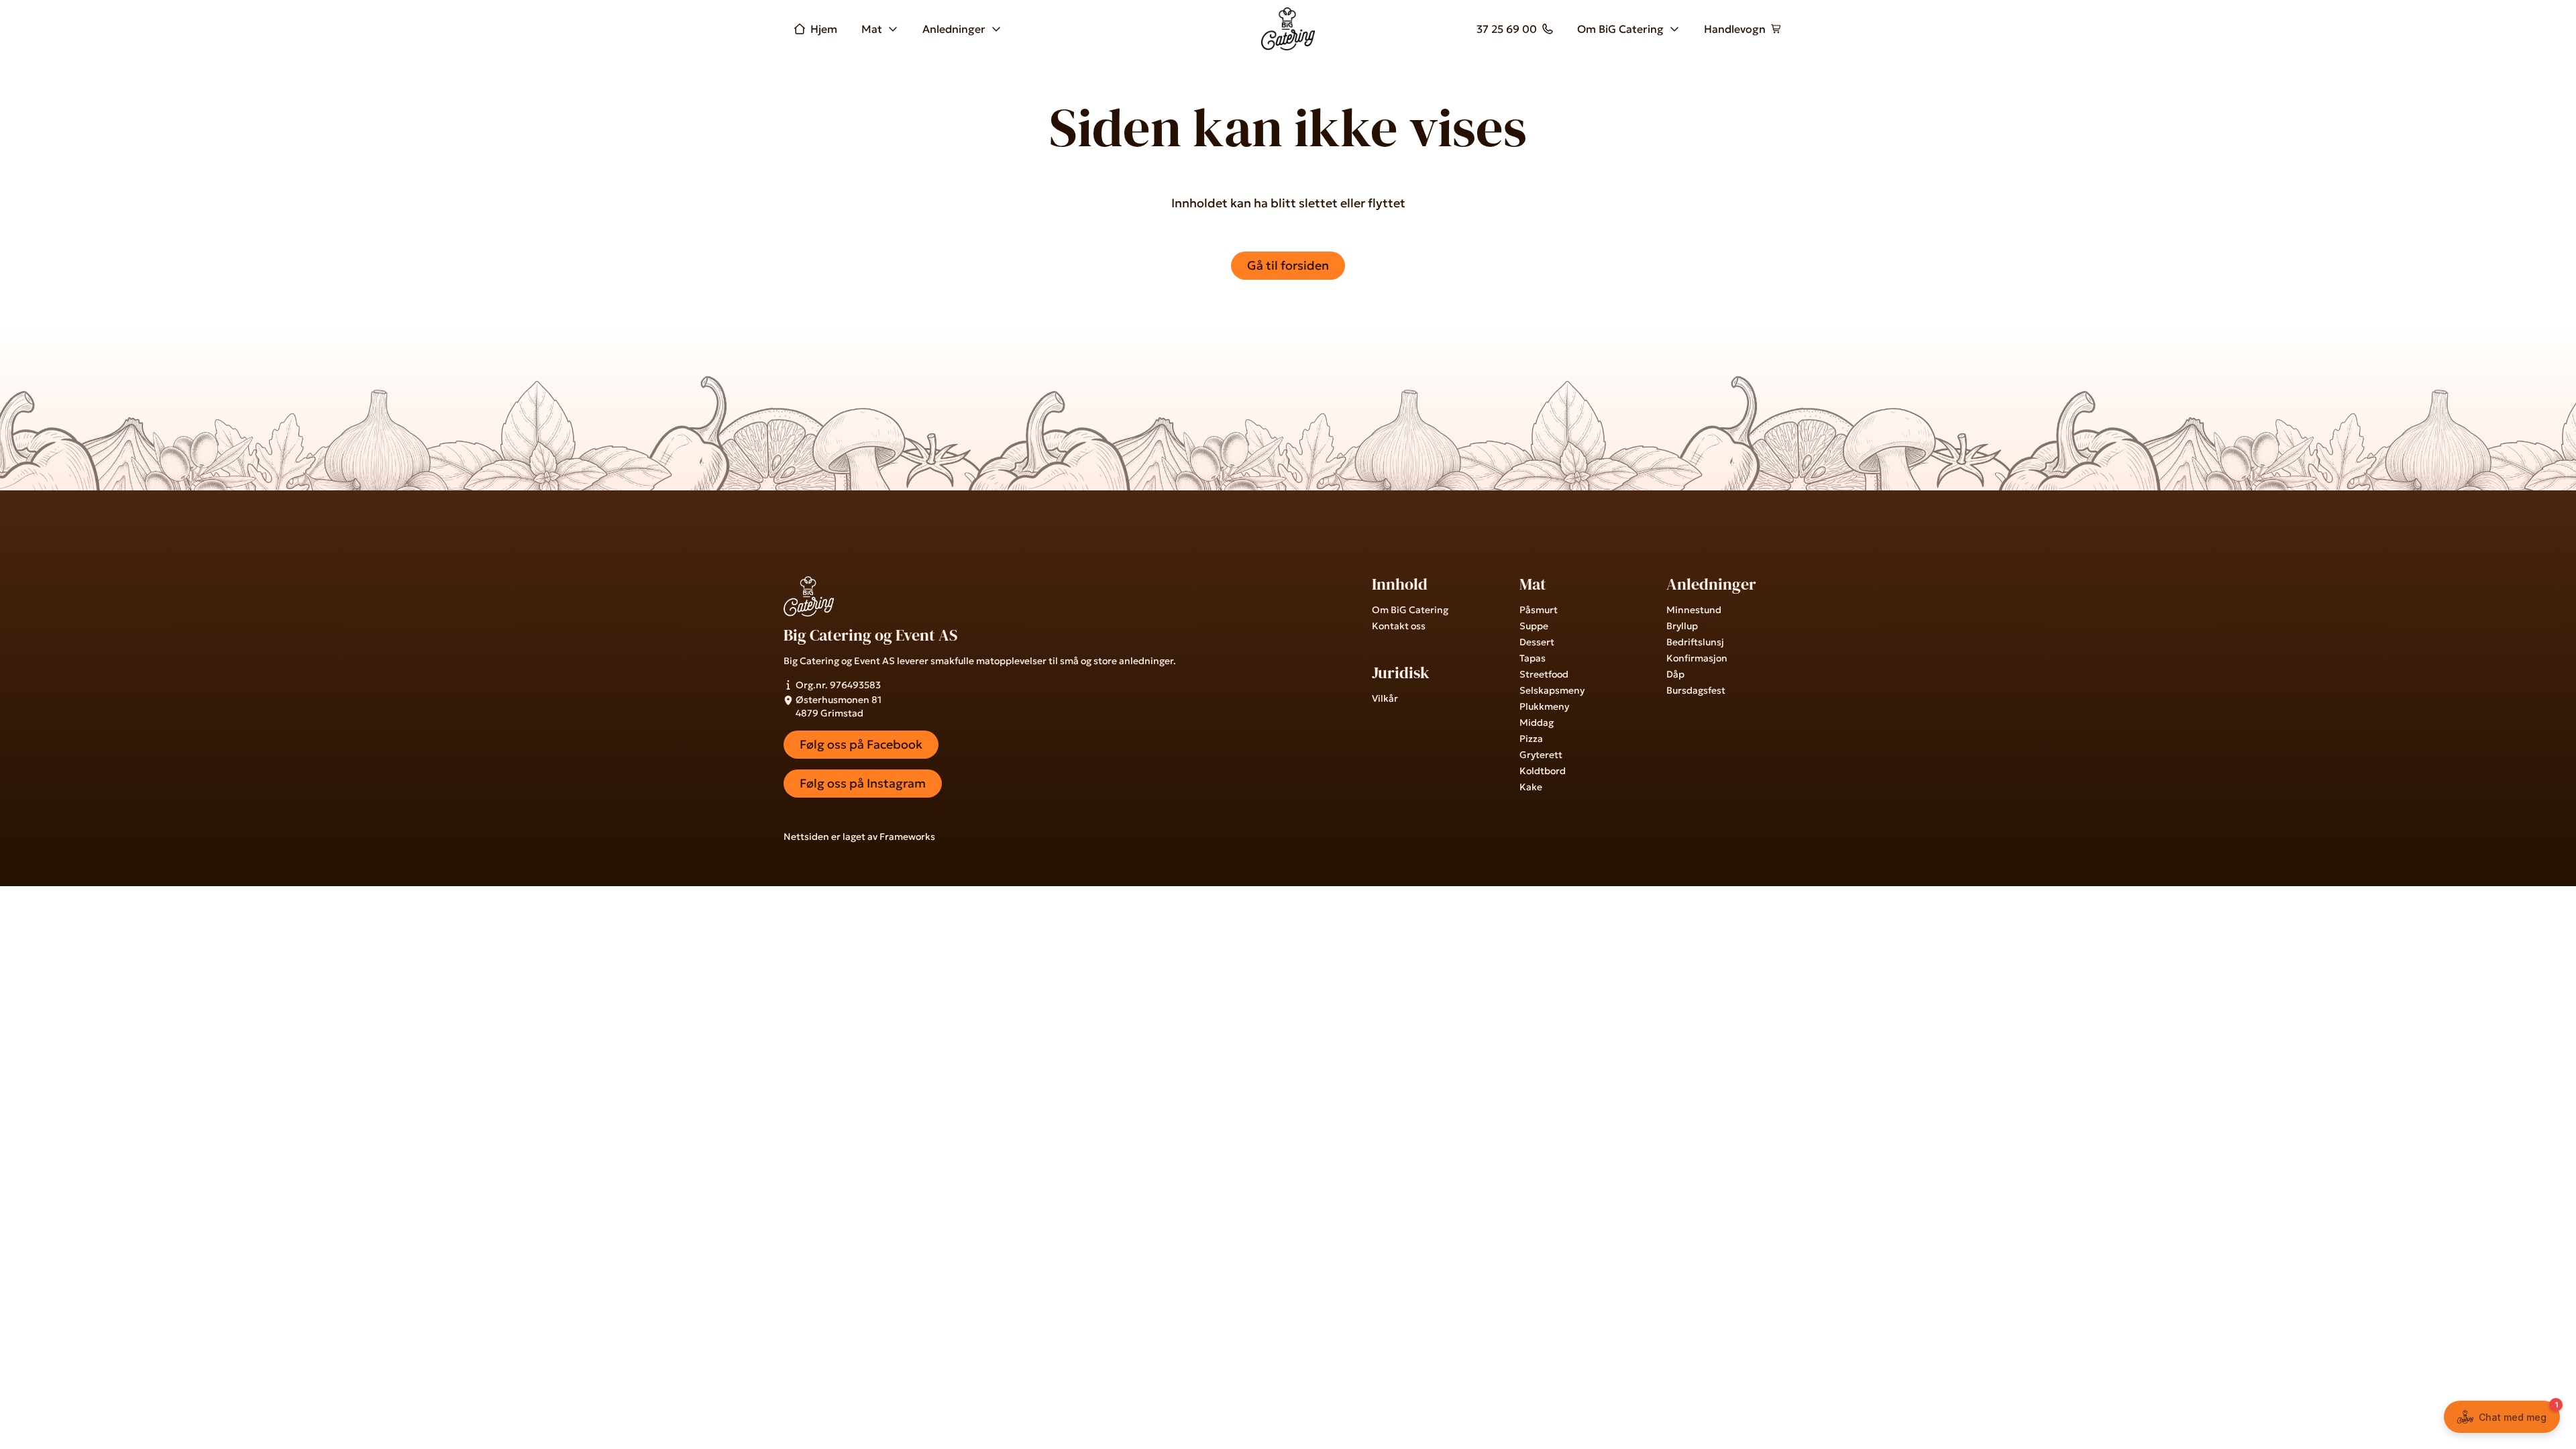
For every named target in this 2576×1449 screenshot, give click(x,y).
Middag (1537, 722)
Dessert (1537, 642)
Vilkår (1385, 698)
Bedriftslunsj (1695, 642)
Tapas (1533, 658)
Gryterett (1541, 755)
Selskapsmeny (1552, 690)
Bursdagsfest (1696, 690)
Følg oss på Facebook (861, 744)
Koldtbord (1543, 771)
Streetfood (1544, 674)
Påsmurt (1539, 610)
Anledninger (954, 29)
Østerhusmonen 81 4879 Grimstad (839, 706)
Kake (1531, 787)
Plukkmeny (1544, 706)
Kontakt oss (1399, 626)
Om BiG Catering (1620, 29)
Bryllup (1682, 626)
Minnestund (1694, 610)
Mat (872, 29)
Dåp (1675, 674)
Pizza (1531, 739)
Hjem (824, 29)
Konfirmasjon (1697, 658)
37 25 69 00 (1507, 29)
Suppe (1534, 626)
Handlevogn (1735, 29)
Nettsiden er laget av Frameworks (859, 837)
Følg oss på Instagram (863, 783)
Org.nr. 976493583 (838, 685)
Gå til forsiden (1288, 265)
